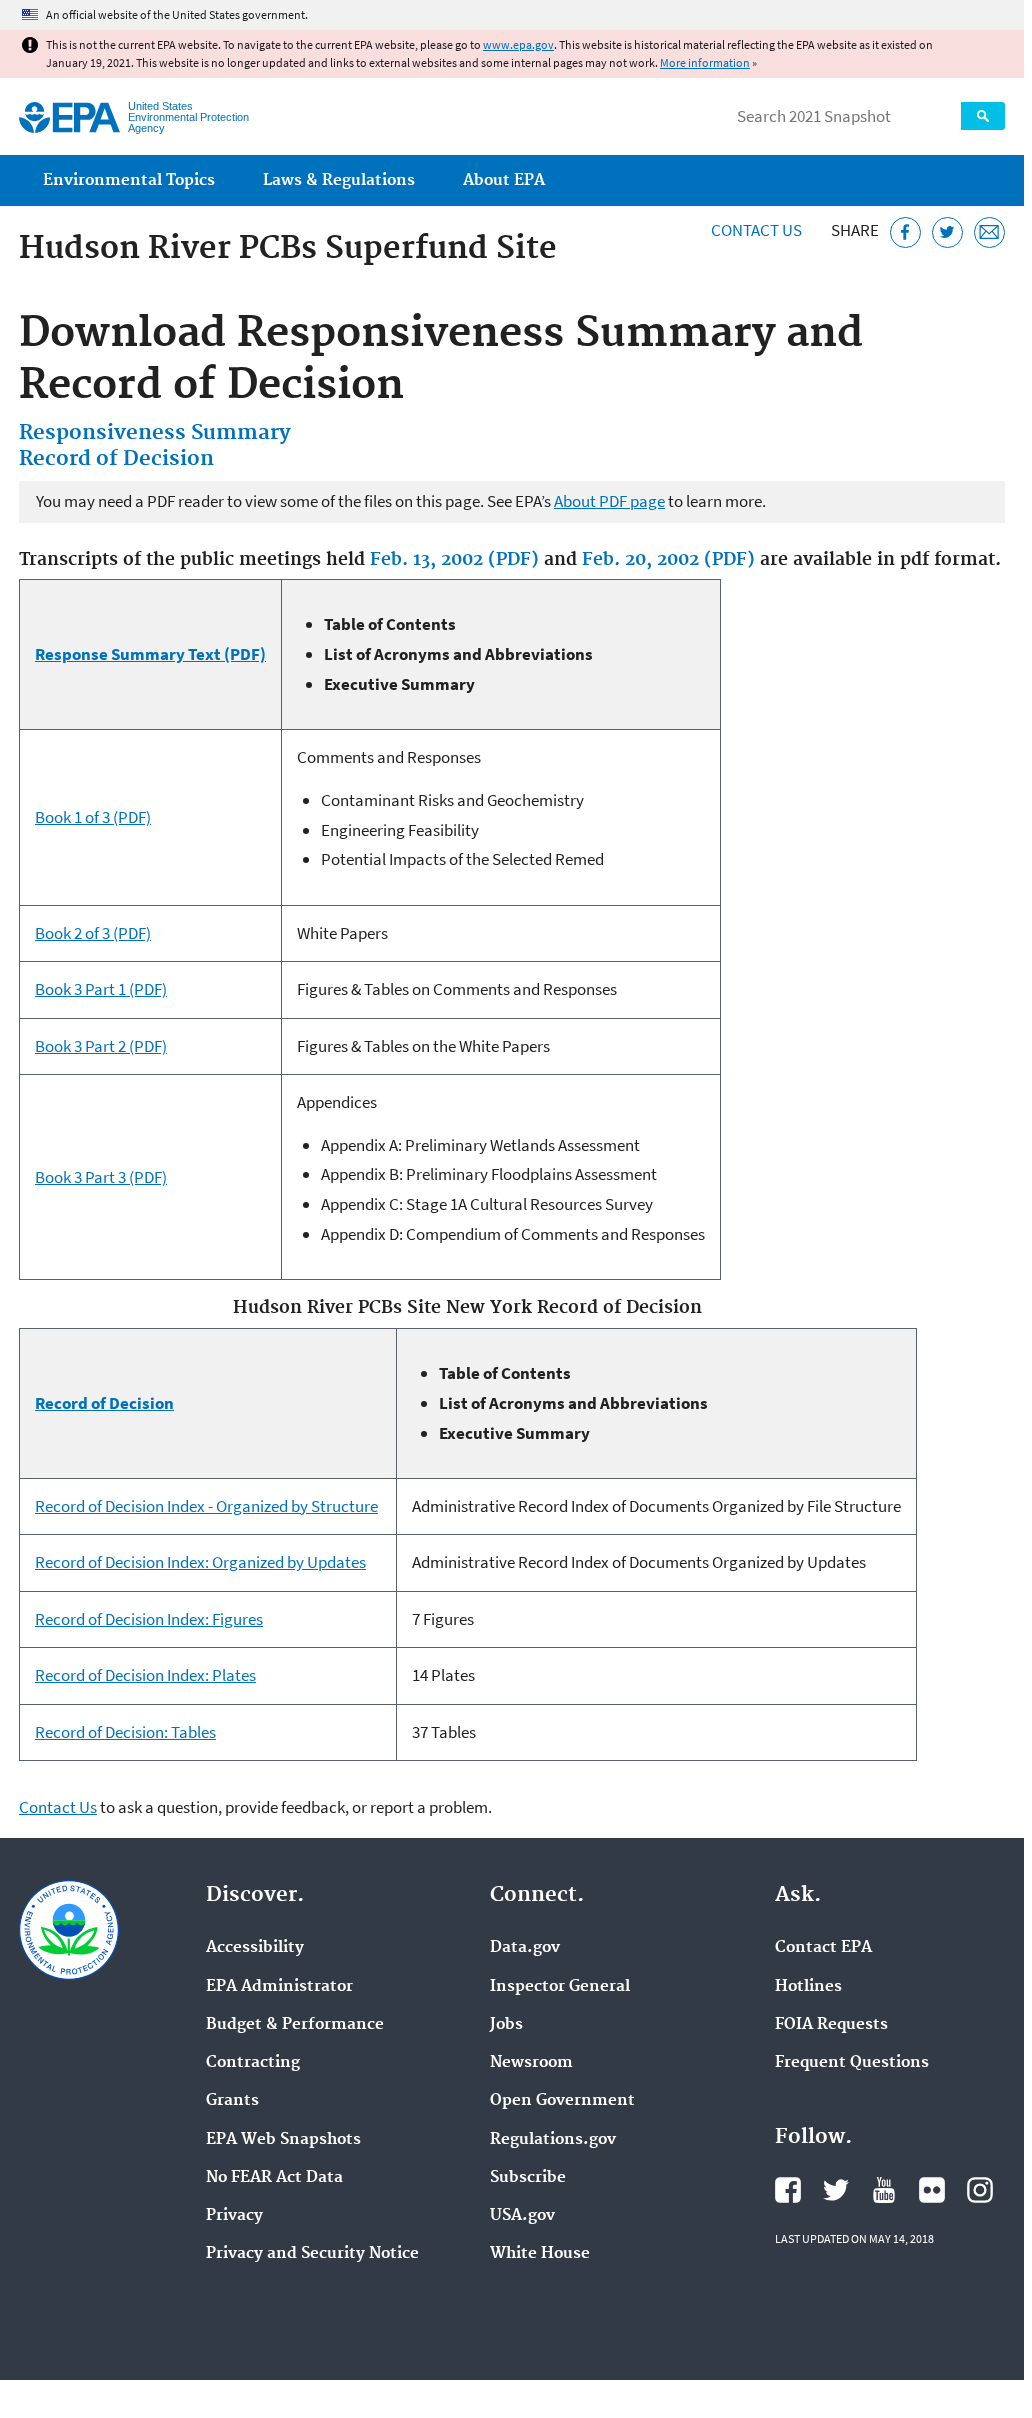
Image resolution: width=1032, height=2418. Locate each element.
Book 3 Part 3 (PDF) (101, 1177)
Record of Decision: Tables (125, 1732)
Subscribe (528, 2178)
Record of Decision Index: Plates (145, 1675)
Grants (232, 2101)
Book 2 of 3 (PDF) (93, 933)
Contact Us (756, 230)
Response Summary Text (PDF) (150, 654)
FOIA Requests (831, 2025)
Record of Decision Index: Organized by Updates (200, 1562)
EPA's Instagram (980, 2190)
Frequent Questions (852, 2063)
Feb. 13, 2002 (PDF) (454, 560)
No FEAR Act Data (274, 2178)
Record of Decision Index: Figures (149, 1619)
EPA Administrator (279, 1987)
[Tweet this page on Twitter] (947, 232)
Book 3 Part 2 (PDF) (101, 1046)
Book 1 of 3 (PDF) (93, 817)
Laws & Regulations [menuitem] (339, 180)
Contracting (253, 2063)
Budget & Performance (295, 2025)
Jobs (506, 2025)
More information (705, 62)
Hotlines (808, 1987)
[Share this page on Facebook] (905, 232)
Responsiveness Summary (155, 433)
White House (540, 2254)
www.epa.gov (518, 44)
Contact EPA (823, 1948)
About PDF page (609, 501)
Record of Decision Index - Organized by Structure (206, 1506)
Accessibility (255, 1948)
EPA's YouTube (884, 2190)
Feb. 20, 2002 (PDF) (668, 560)
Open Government (562, 2101)
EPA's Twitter (836, 2190)
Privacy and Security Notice (312, 2254)
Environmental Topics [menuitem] (129, 180)
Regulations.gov (553, 2140)
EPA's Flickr (932, 2190)
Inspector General (560, 1987)
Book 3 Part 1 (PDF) (101, 989)
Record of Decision (116, 459)
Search (983, 116)
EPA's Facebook (788, 2190)
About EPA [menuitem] (504, 180)
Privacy (234, 2216)
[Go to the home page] (69, 117)
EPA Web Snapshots (283, 2140)
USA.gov (522, 2216)
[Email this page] (989, 232)
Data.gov (525, 1948)
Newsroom (531, 2063)
